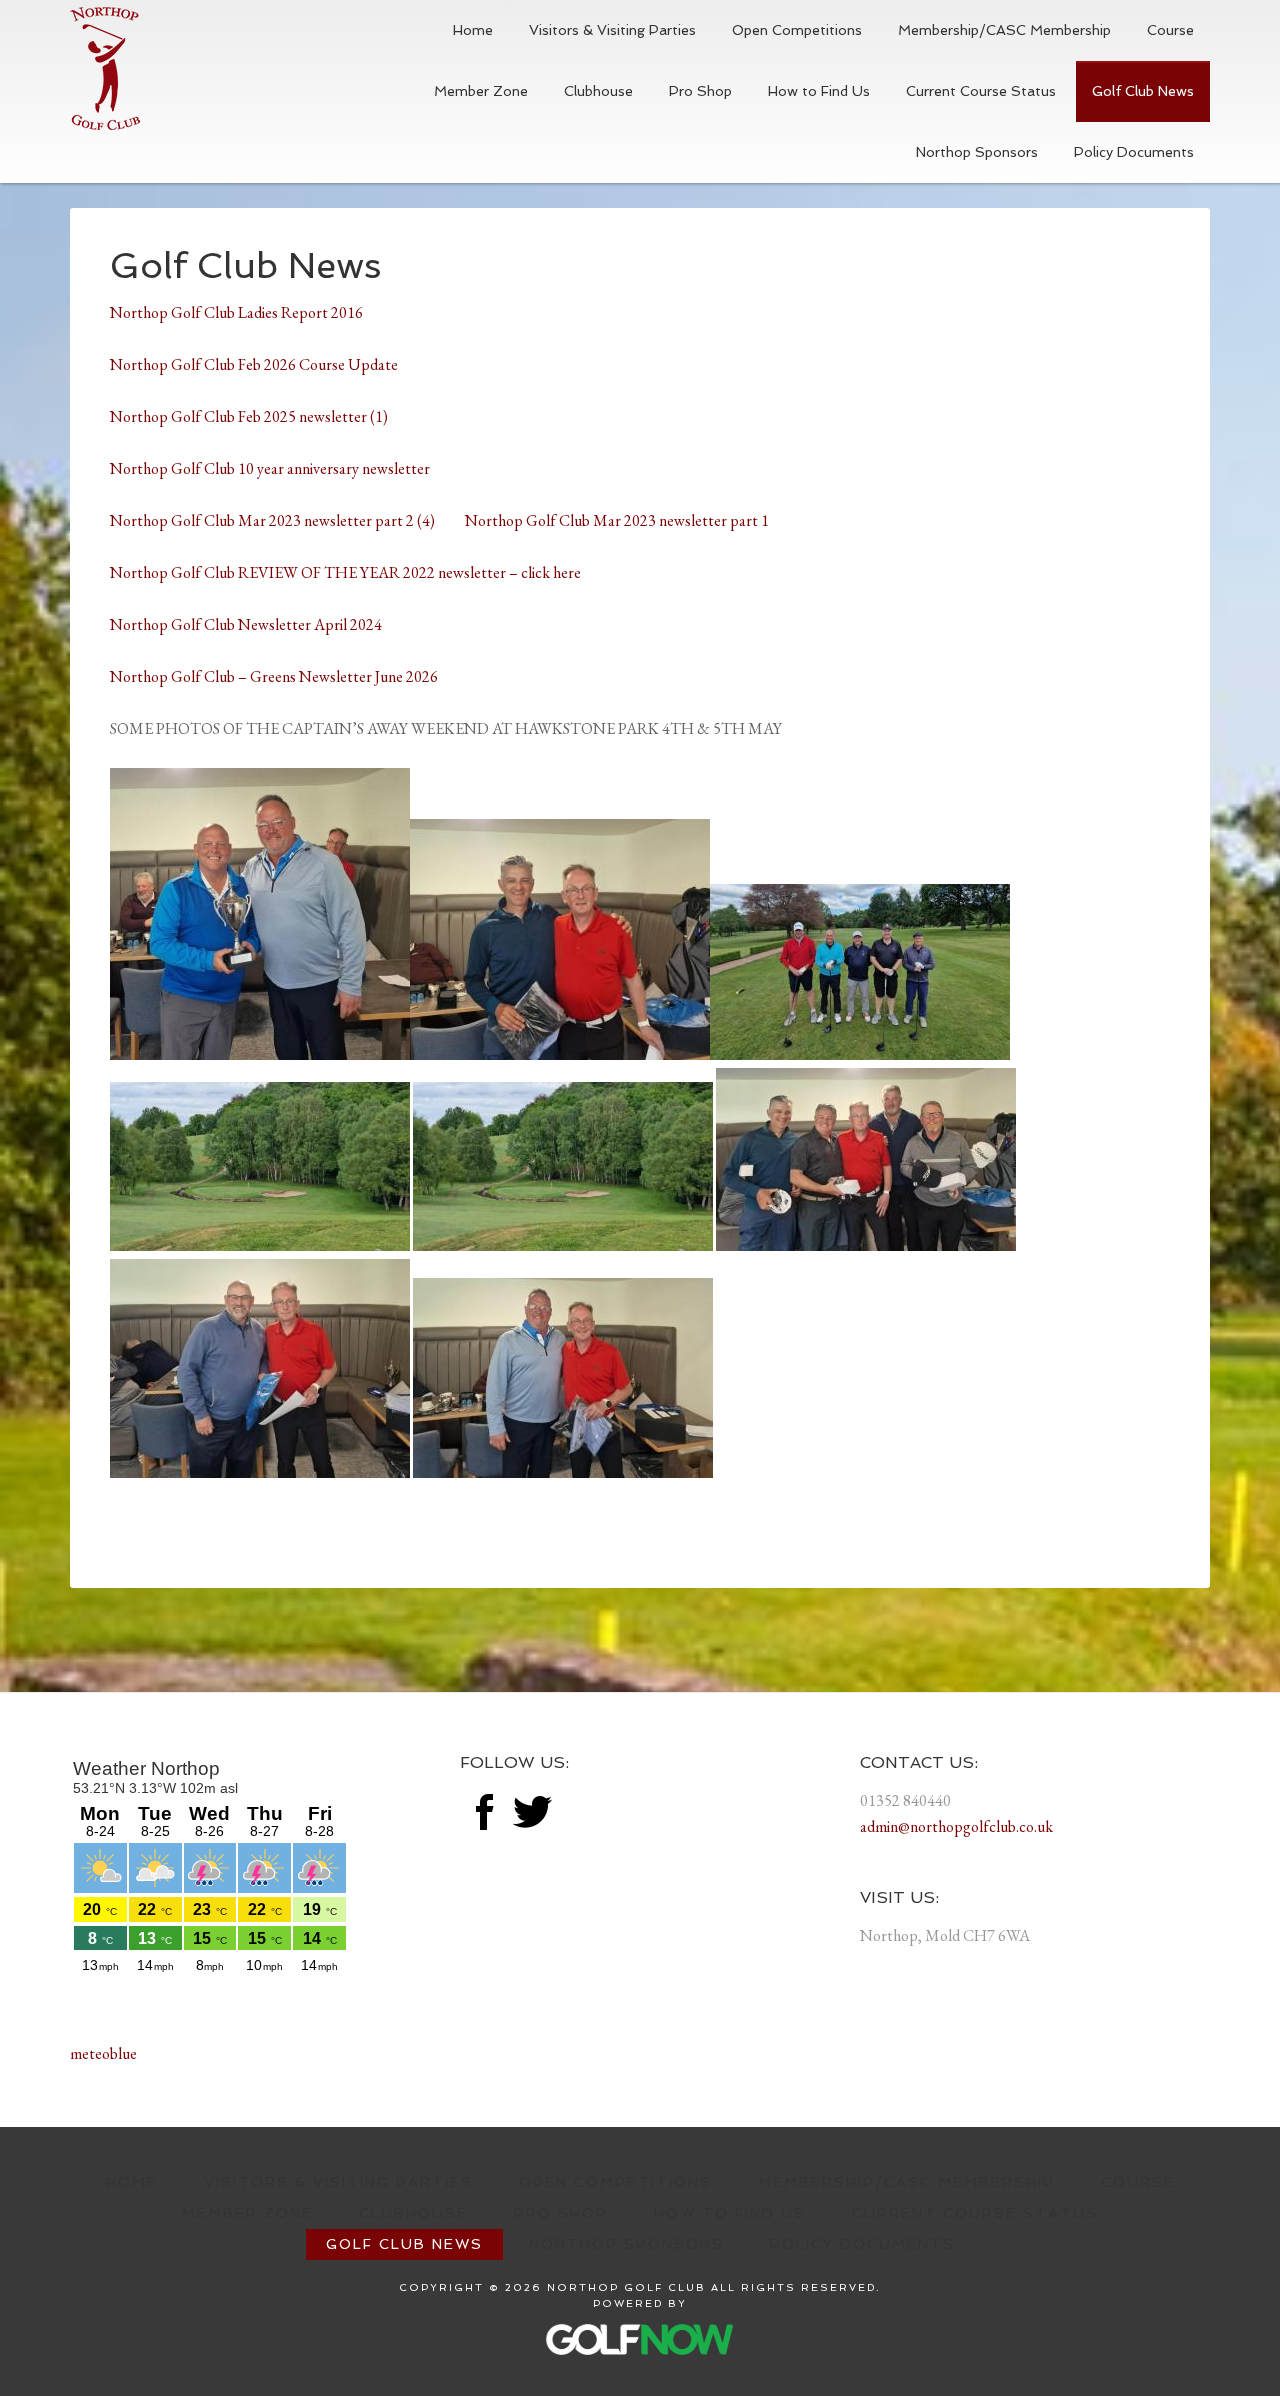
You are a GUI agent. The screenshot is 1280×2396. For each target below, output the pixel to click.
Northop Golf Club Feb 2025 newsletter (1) (249, 416)
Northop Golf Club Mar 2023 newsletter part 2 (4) (287, 520)
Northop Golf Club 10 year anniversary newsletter (270, 468)
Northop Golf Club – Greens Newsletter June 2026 (274, 676)
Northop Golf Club (105, 68)
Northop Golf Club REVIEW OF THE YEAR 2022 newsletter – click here (347, 572)
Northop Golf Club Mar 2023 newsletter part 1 (617, 520)
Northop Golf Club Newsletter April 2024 (246, 624)
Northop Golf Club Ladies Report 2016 (236, 312)
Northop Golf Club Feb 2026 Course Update (254, 364)
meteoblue (103, 2053)
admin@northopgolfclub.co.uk (956, 1826)
